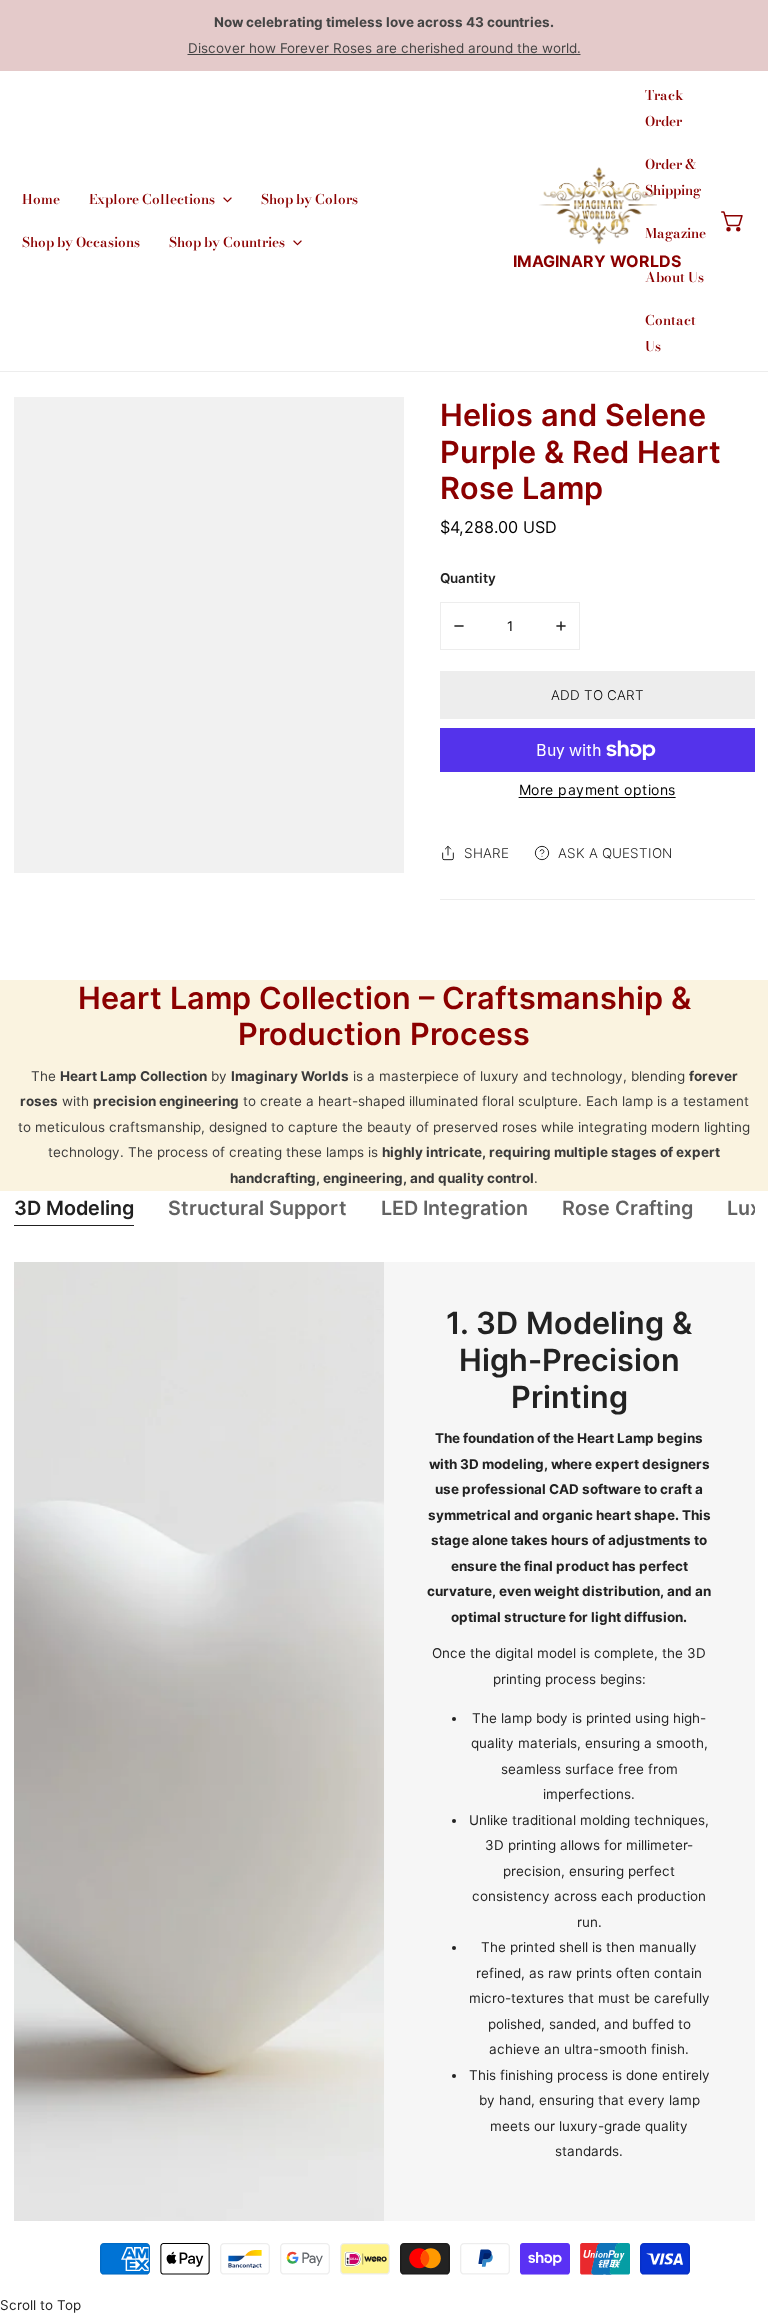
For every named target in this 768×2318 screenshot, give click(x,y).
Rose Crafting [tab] (627, 1208)
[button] (733, 221)
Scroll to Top (40, 2305)
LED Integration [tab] (454, 1208)
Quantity (468, 578)
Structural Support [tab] (257, 1208)
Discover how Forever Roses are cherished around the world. (384, 48)
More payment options (597, 789)
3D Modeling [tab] (74, 1208)
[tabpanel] (384, 1741)
